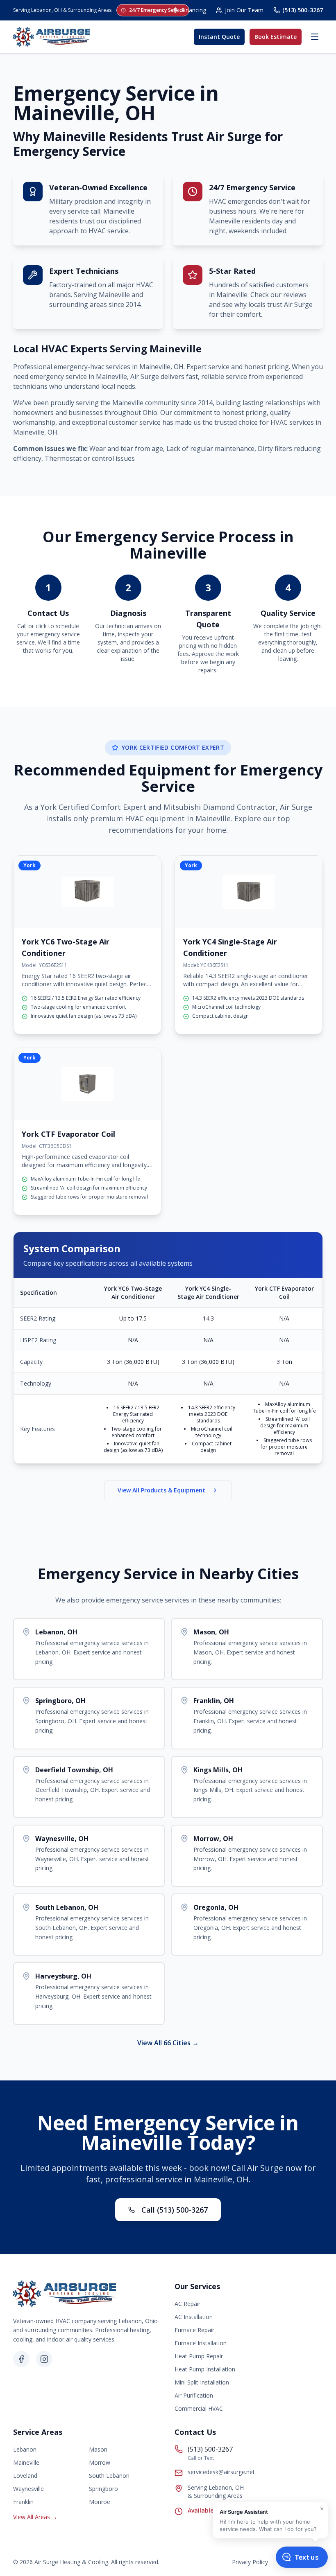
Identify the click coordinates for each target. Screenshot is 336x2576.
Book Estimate (276, 37)
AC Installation (194, 2317)
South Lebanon (109, 2476)
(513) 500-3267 (303, 10)
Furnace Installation (201, 2343)
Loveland (25, 2476)
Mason (98, 2449)
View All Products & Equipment (161, 1490)
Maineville (26, 2462)
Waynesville (28, 2489)
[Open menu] (315, 37)
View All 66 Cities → (168, 2043)
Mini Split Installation (202, 2382)
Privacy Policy (250, 2562)
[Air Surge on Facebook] (21, 2359)
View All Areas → (35, 2517)
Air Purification (194, 2395)
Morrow (100, 2462)
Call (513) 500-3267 (175, 2210)
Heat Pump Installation (205, 2369)
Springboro (103, 2489)
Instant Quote (219, 37)
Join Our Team (244, 10)
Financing (194, 10)
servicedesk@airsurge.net (221, 2472)
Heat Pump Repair (199, 2356)
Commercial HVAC (199, 2408)
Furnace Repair (194, 2330)
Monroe (100, 2502)
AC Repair (187, 2304)
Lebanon (25, 2449)
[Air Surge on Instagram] (44, 2359)
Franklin (23, 2502)
